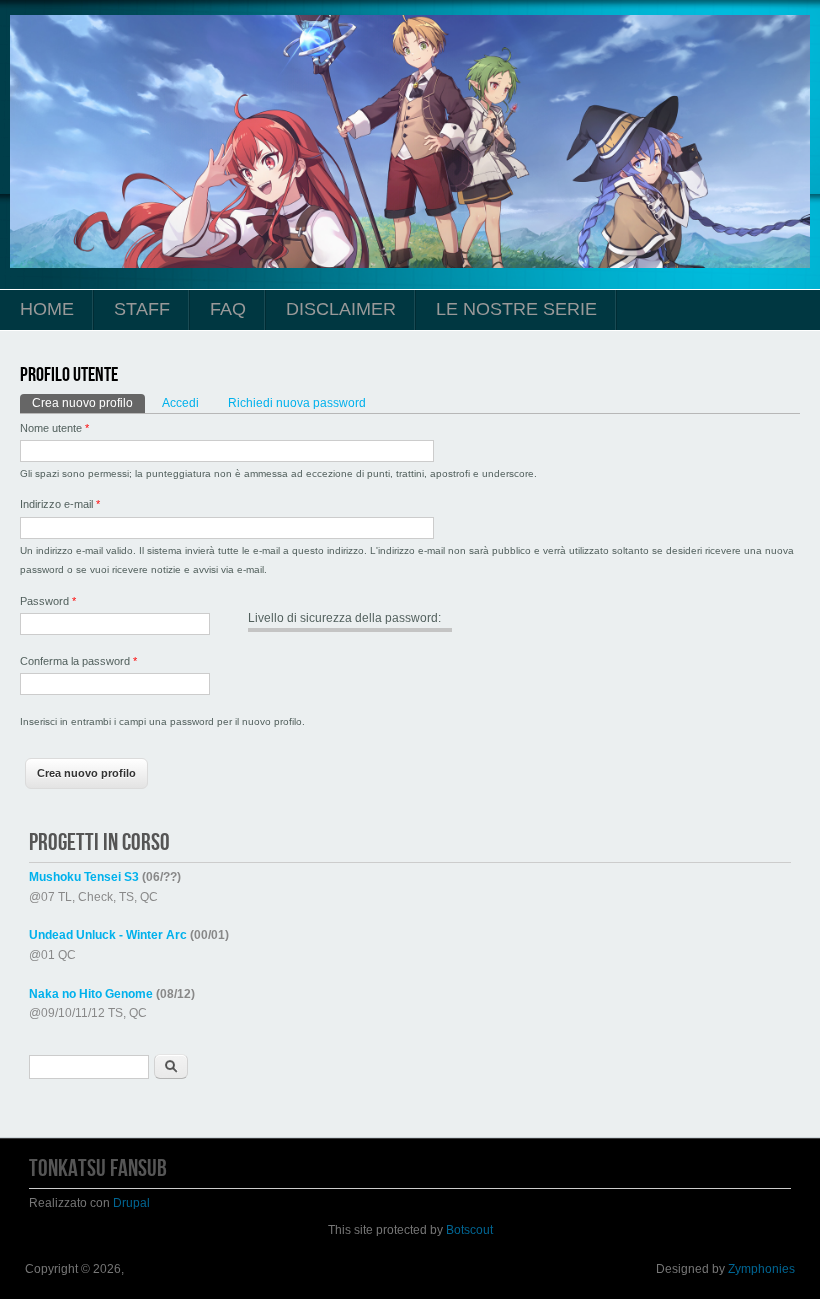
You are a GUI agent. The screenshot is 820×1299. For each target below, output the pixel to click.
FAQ (228, 309)
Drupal (131, 1203)
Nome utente (54, 428)
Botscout (469, 1230)
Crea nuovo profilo (88, 403)
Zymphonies (761, 1269)
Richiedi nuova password (297, 403)
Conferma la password (78, 661)
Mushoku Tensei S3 (84, 877)
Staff (142, 309)
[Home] (410, 264)
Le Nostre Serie (516, 309)
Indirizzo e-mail (60, 504)
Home (47, 309)
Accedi (180, 403)
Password (48, 601)
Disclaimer (341, 309)
